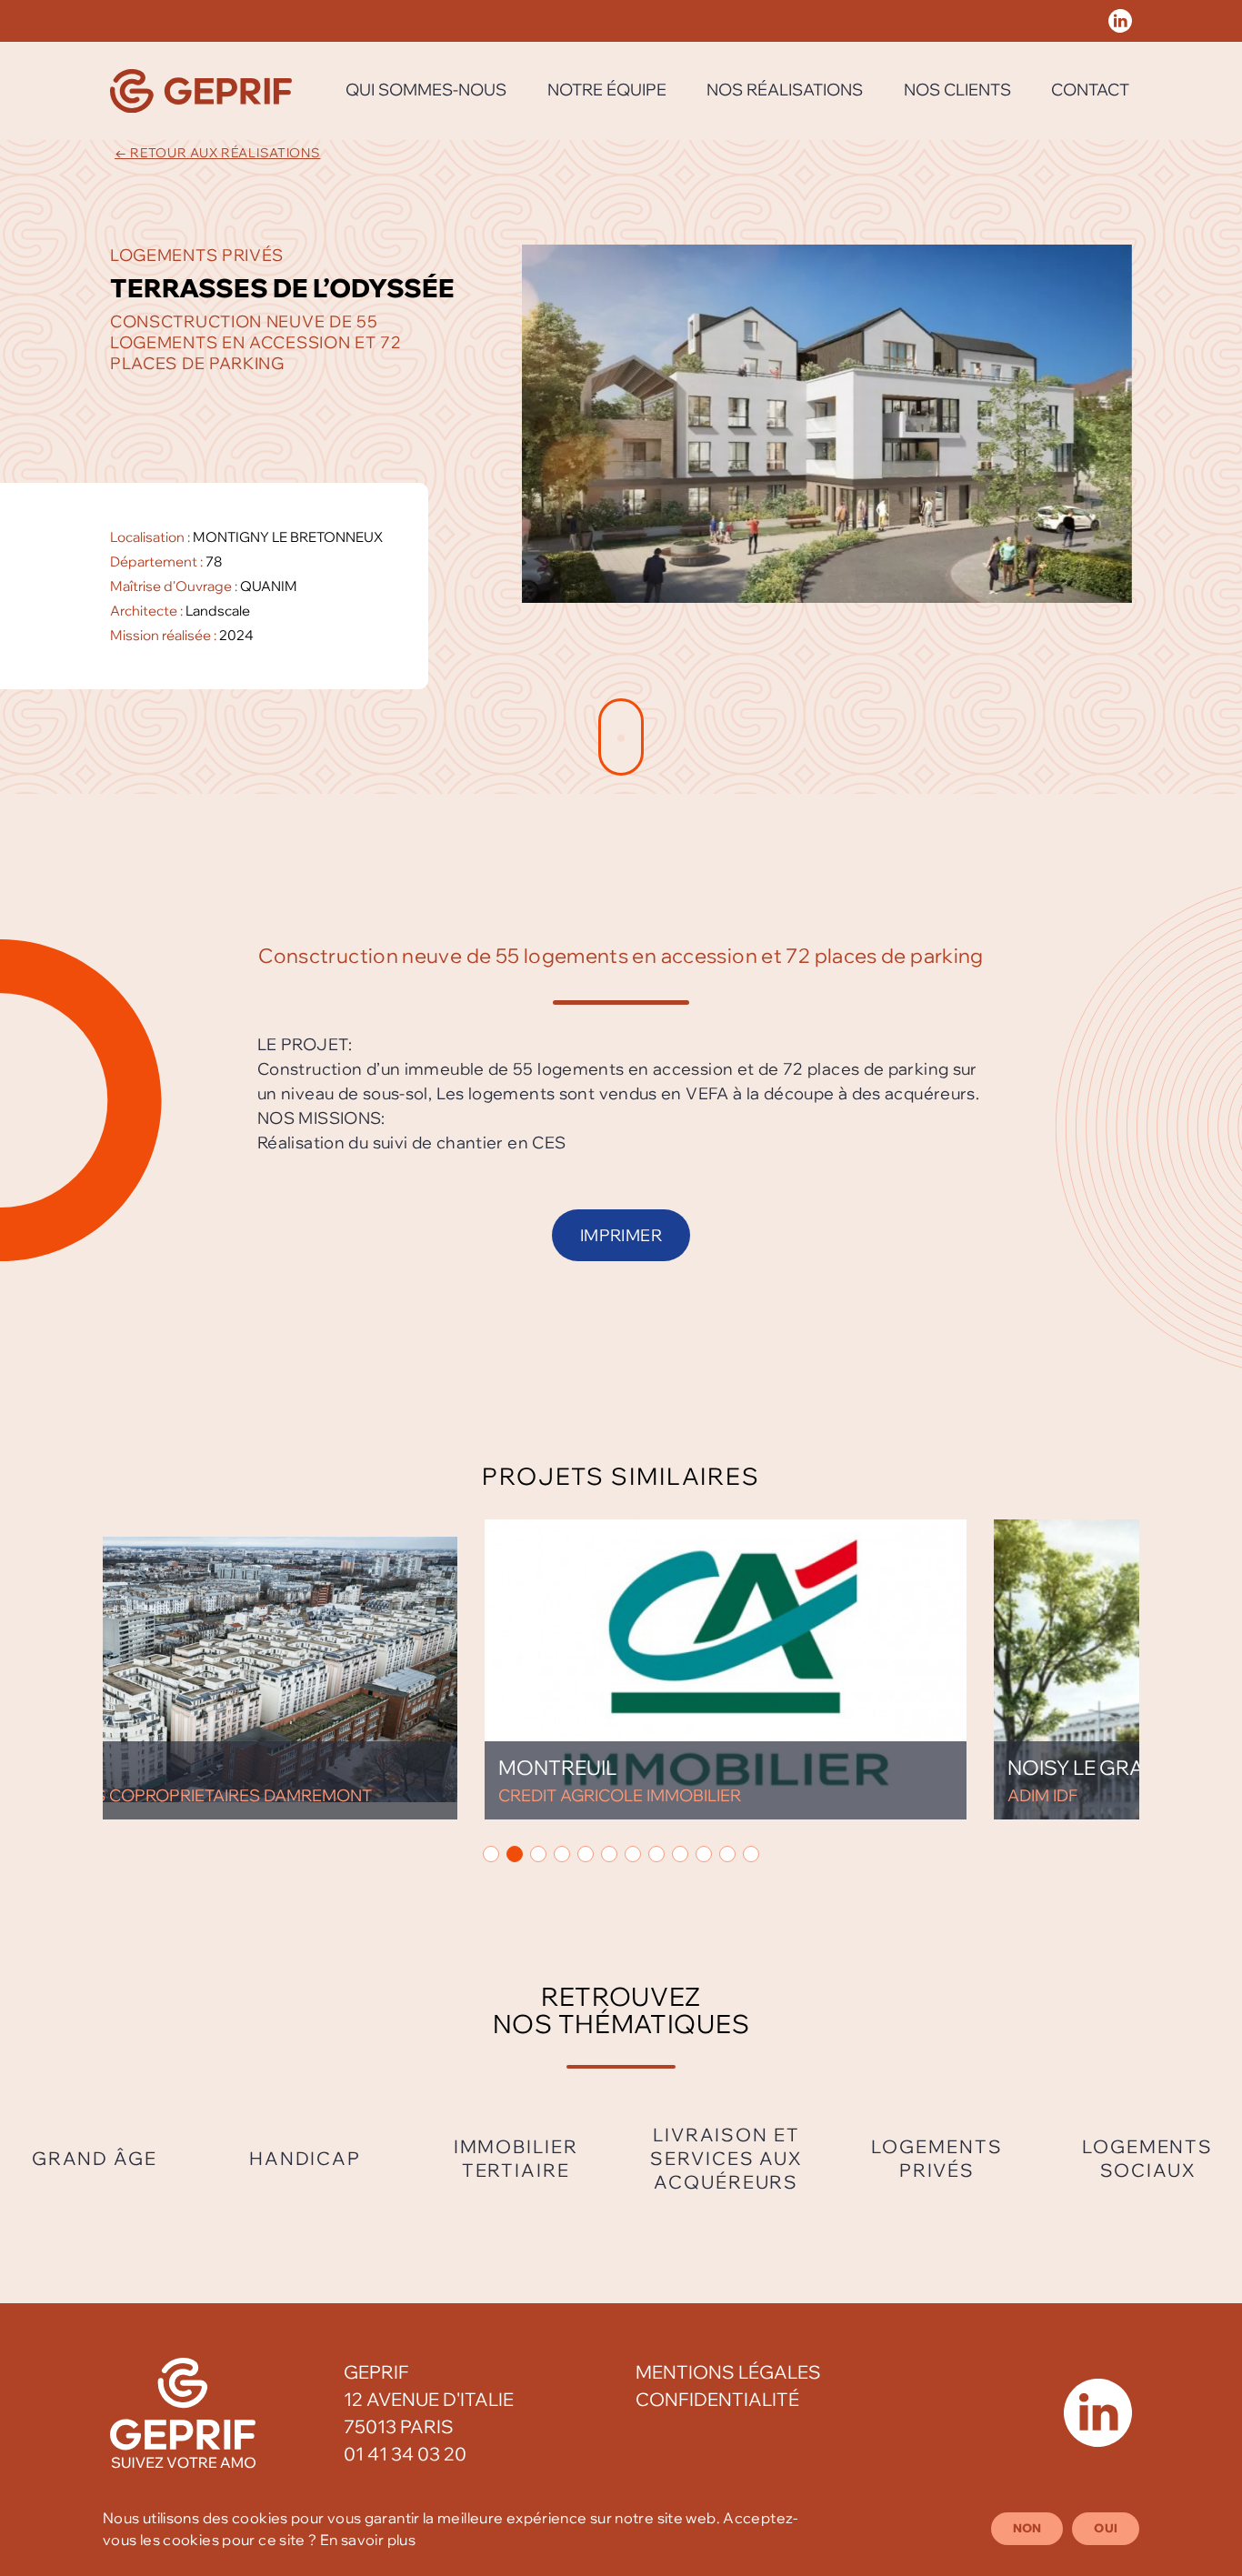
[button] (491, 1854)
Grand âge (95, 2158)
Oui (1106, 2528)
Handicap (305, 2158)
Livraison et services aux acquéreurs (726, 2158)
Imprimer (621, 1235)
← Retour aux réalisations (218, 153)
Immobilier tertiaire (516, 2158)
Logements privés (937, 2158)
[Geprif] (201, 91)
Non (1027, 2528)
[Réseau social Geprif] (1120, 21)
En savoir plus (368, 2540)
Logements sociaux (1147, 2158)
